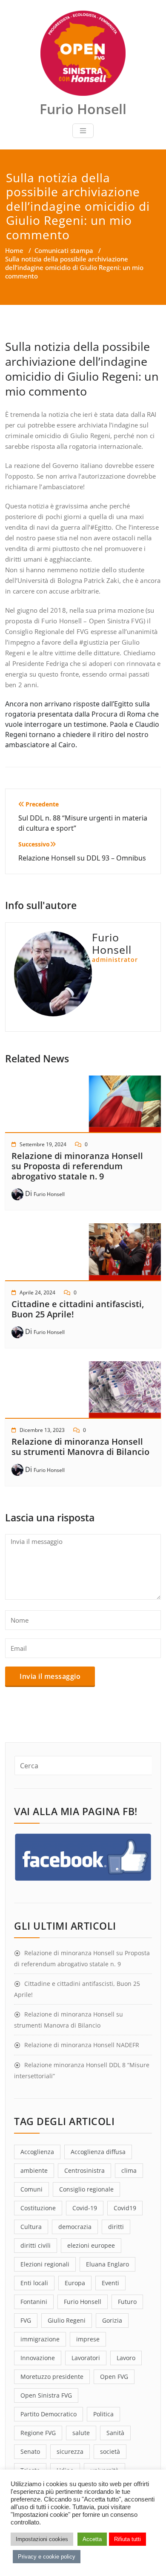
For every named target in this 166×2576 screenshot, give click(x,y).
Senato (30, 2451)
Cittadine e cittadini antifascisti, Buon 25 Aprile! (78, 1309)
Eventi (110, 2283)
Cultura (31, 2227)
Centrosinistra (84, 2170)
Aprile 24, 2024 (37, 1292)
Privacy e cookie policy (47, 2557)
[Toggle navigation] (83, 131)
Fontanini (34, 2302)
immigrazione (40, 2339)
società (110, 2451)
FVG (26, 2320)
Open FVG (114, 2377)
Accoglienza (37, 2152)
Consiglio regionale (86, 2189)
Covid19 (125, 2208)
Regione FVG (38, 2433)
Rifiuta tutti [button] (127, 2539)
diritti (116, 2227)
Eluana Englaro (107, 2264)
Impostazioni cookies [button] (42, 2539)
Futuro (127, 2302)
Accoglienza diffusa (98, 2152)
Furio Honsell (49, 1194)
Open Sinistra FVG (46, 2395)
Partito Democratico (49, 2414)
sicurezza (70, 2451)
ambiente (34, 2170)
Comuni (31, 2189)
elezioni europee (91, 2245)
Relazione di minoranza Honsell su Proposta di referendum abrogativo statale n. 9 (77, 1166)
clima (129, 2170)
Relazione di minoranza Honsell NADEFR (82, 2045)
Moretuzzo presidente (52, 2377)
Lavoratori (86, 2358)
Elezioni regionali (45, 2264)
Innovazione (38, 2358)
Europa (75, 2283)
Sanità (115, 2433)
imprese (88, 2339)
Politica (103, 2414)
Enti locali (34, 2283)
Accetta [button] (92, 2539)
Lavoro (126, 2358)
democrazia (75, 2227)
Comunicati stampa (64, 250)
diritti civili (36, 2245)
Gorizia (112, 2320)
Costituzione (38, 2208)
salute (81, 2433)
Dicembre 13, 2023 (42, 1430)
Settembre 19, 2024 (43, 1144)
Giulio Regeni (67, 2320)
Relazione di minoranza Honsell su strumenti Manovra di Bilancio (80, 1447)
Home (14, 250)
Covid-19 (85, 2208)
